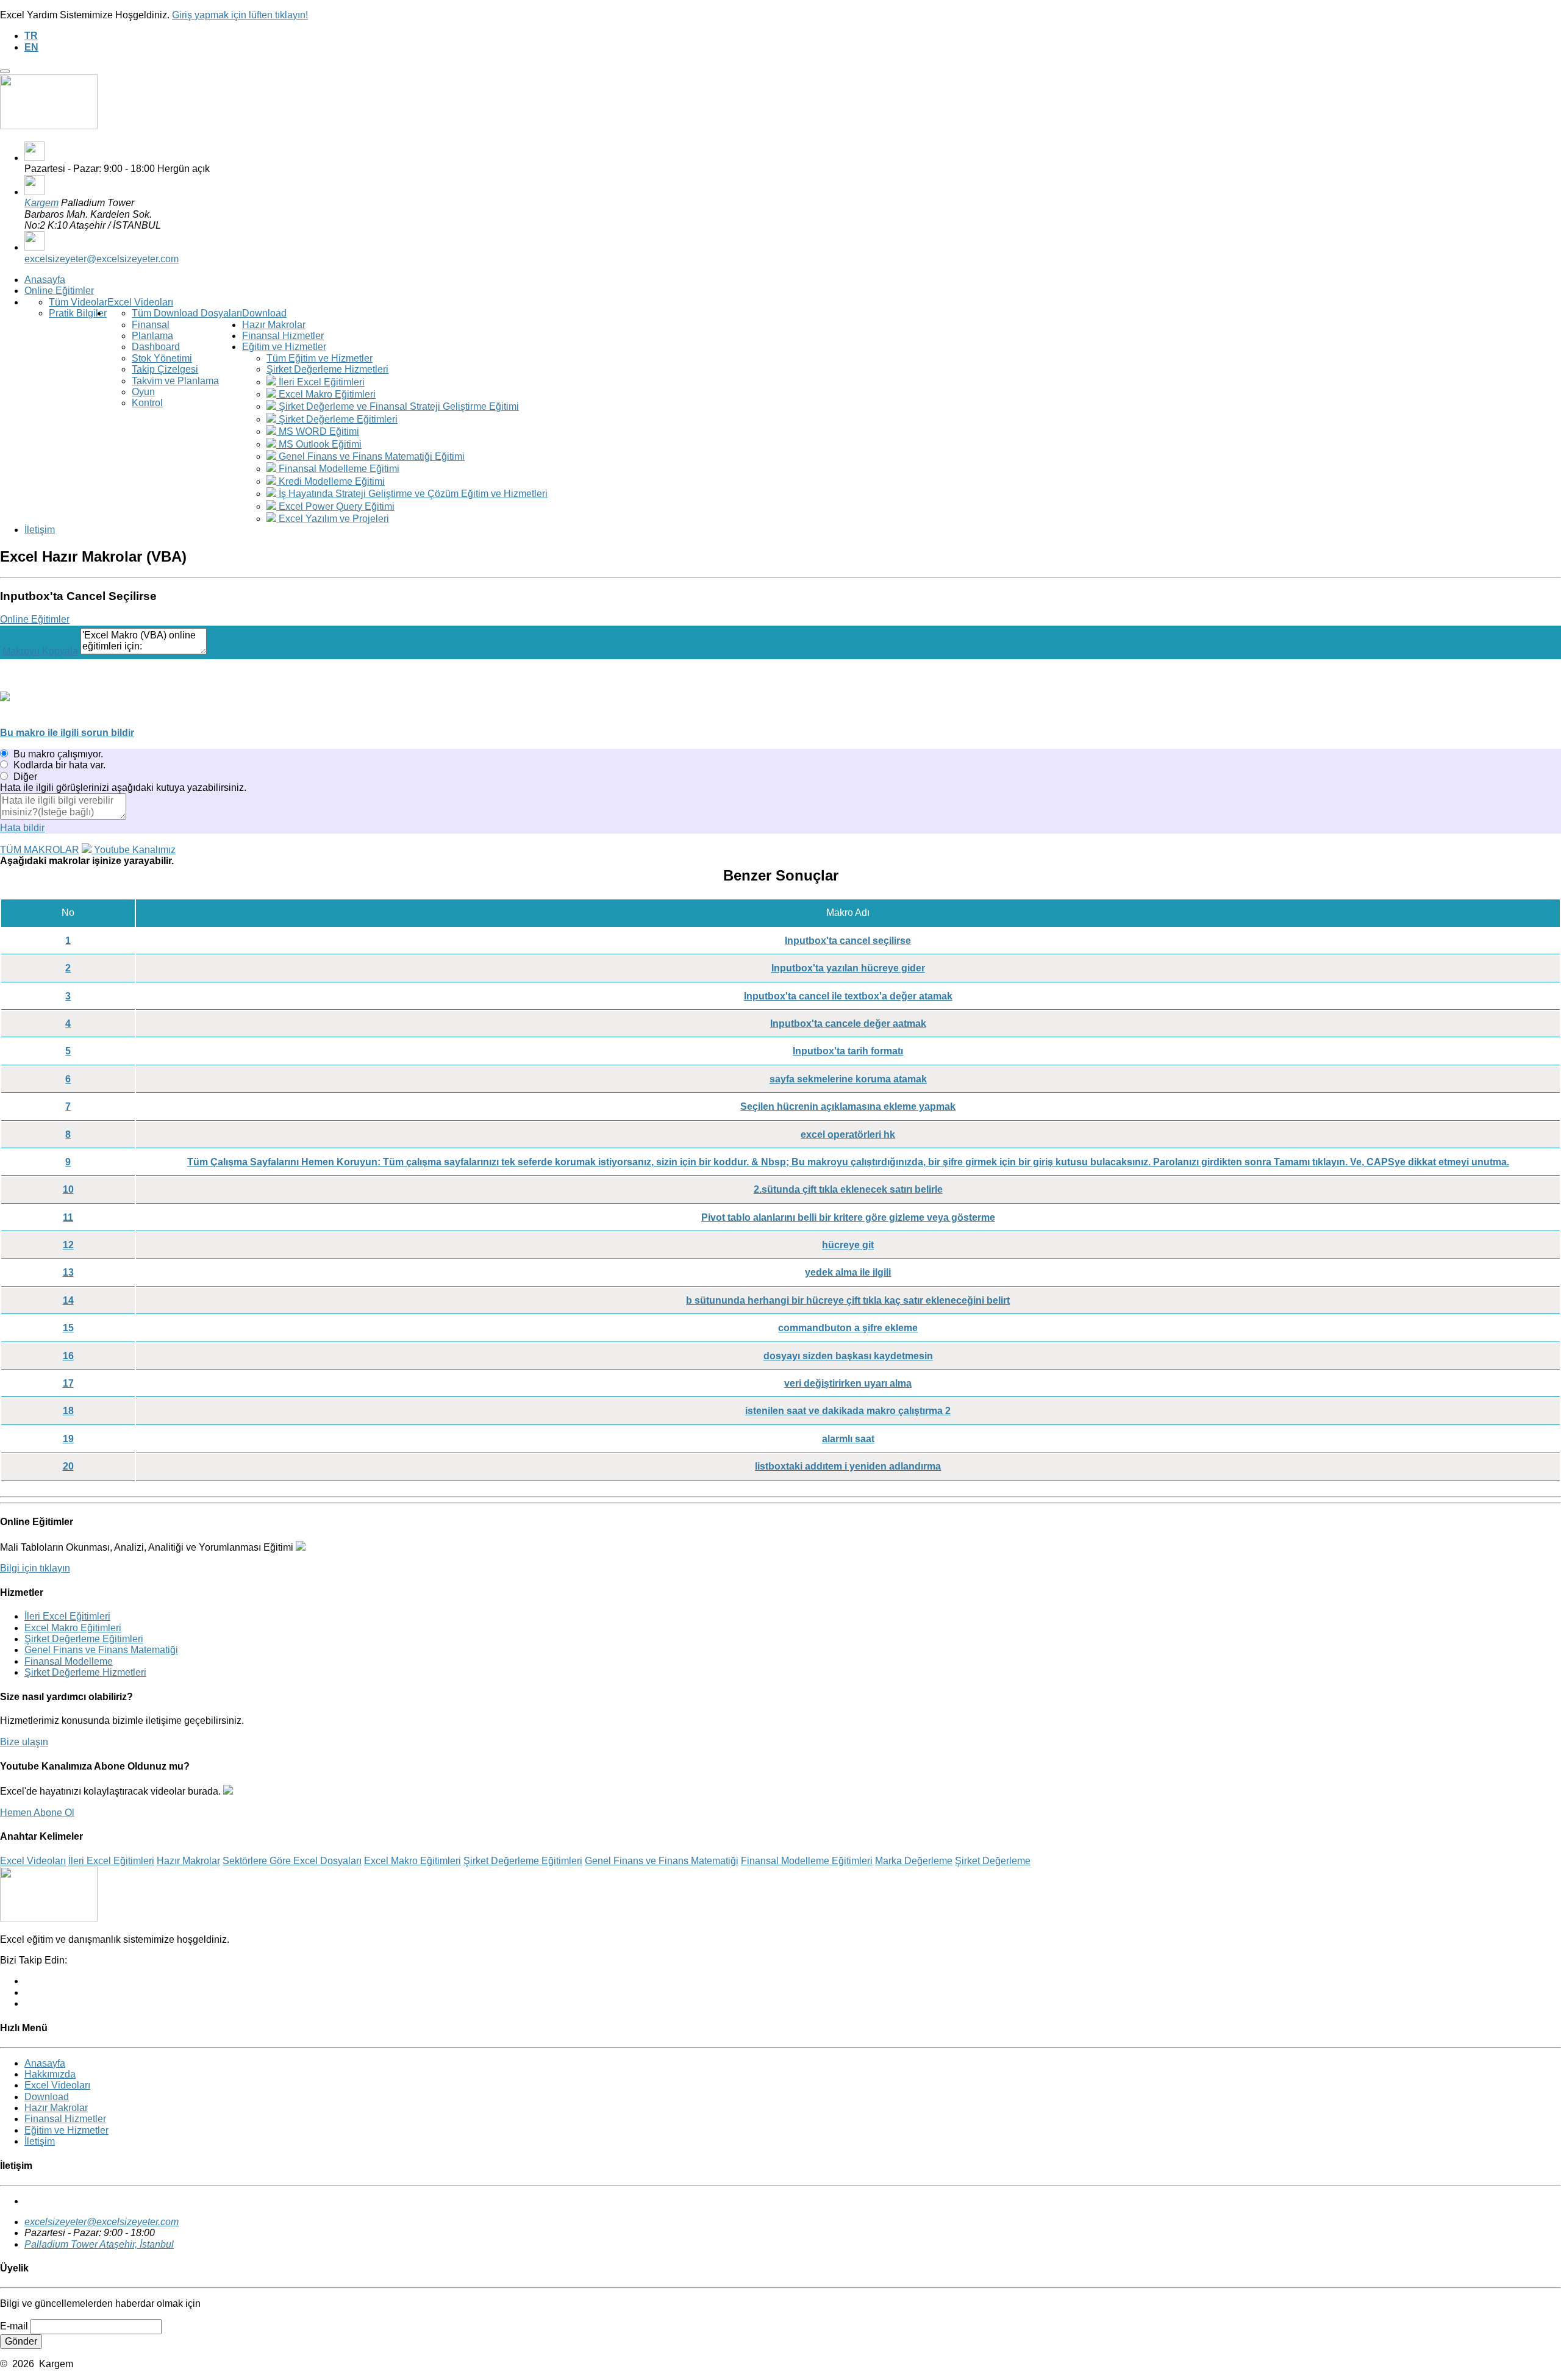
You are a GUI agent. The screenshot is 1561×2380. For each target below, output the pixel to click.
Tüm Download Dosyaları (187, 313)
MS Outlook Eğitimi (319, 444)
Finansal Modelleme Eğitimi (338, 469)
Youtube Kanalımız (134, 850)
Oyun (143, 392)
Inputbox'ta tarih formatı (848, 1051)
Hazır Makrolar (274, 325)
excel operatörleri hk (848, 1135)
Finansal (151, 325)
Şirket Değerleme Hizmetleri (327, 369)
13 (68, 1272)
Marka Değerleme (914, 1861)
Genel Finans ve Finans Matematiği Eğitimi (370, 456)
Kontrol (147, 403)
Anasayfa (45, 280)
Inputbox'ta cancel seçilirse (848, 941)
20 (68, 1466)
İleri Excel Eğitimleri (320, 382)
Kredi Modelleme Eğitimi (330, 481)
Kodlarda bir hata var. (59, 765)
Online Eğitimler (59, 291)
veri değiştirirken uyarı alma (848, 1383)
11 (68, 1217)
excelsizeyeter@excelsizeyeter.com (102, 259)
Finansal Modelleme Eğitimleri (807, 1861)
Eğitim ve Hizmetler (284, 347)
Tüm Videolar (78, 302)
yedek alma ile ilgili (848, 1272)
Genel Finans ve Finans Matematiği (101, 1650)
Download (264, 313)
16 (68, 1356)
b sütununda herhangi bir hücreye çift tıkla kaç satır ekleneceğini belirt (848, 1300)
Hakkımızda (50, 2074)
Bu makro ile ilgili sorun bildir (67, 733)
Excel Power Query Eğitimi (335, 506)
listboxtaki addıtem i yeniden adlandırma (848, 1466)
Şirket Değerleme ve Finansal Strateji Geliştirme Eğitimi (398, 406)
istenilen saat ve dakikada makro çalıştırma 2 (848, 1411)
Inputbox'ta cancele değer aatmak (848, 1024)
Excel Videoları (140, 302)
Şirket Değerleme (993, 1861)
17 (68, 1383)
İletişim (40, 530)
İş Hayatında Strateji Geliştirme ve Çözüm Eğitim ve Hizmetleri (412, 494)
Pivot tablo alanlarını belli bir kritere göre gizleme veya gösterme (848, 1217)
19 (68, 1439)
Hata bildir (22, 828)
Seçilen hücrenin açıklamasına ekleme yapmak (848, 1106)
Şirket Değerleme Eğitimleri (337, 419)
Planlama (152, 336)
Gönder (21, 2341)
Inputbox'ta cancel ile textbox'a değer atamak (848, 996)
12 (68, 1245)
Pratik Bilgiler (78, 313)
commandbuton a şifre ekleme (848, 1328)
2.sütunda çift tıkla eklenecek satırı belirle (848, 1189)
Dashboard (156, 347)
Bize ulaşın (24, 1742)
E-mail (14, 2326)
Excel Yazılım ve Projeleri (333, 519)
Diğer (25, 777)
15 (68, 1328)
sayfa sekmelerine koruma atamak (848, 1079)
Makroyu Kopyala (40, 651)
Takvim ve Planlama (175, 381)
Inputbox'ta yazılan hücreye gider (848, 968)
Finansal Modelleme (69, 1661)
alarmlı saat (848, 1439)
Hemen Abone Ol (37, 1813)
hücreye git (848, 1245)
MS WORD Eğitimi (318, 431)
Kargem (41, 203)
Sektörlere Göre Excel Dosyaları (292, 1861)
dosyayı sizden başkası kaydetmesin (848, 1356)
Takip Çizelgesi (165, 369)
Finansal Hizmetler (283, 336)
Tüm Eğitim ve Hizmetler (320, 358)
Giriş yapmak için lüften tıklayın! (240, 15)
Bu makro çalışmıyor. (58, 754)
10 (68, 1189)
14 (68, 1300)
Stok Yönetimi (162, 358)
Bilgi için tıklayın (35, 1568)
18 (68, 1411)
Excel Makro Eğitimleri (326, 394)
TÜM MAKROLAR (40, 850)
